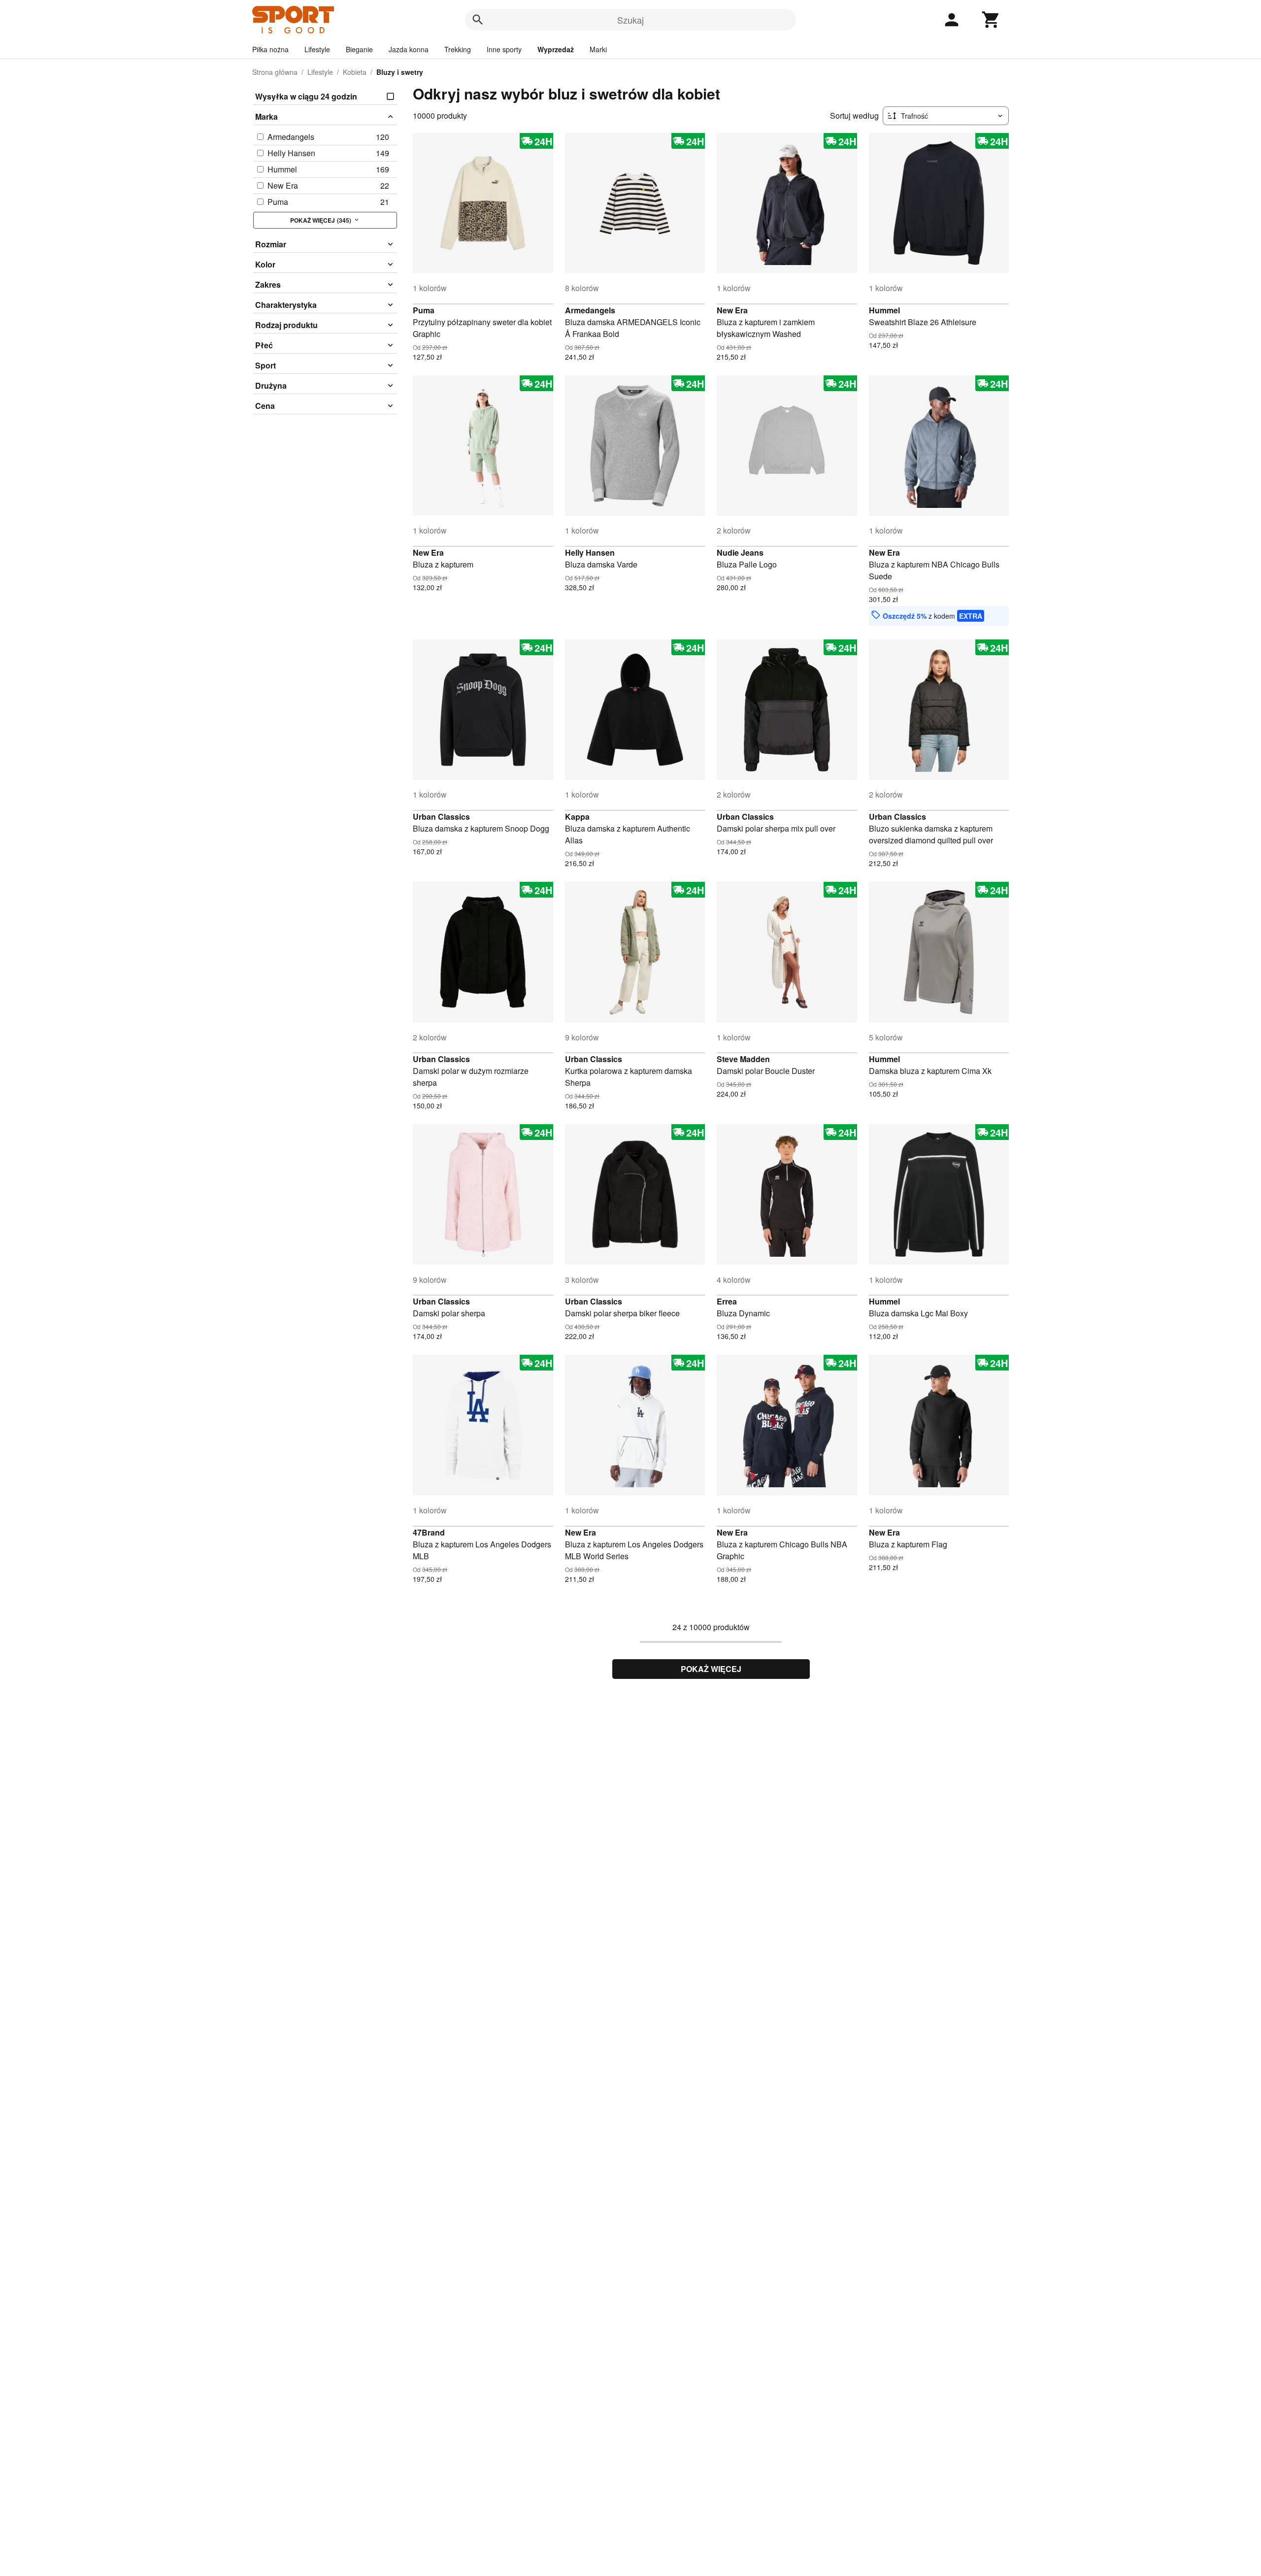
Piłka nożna (270, 49)
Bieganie (359, 49)
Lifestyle (317, 49)
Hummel (884, 310)
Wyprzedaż (556, 49)
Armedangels (590, 310)
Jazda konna (409, 49)
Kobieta (355, 72)
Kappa (577, 817)
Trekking (458, 49)
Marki (598, 49)
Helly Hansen (590, 552)
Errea (727, 1301)
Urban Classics (441, 817)
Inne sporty (504, 49)
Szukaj (630, 20)
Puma (424, 310)
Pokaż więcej (711, 1669)
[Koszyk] (991, 20)
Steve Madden (743, 1059)
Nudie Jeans (740, 552)
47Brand (429, 1532)
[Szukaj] (478, 20)
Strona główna (275, 72)
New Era (732, 310)
